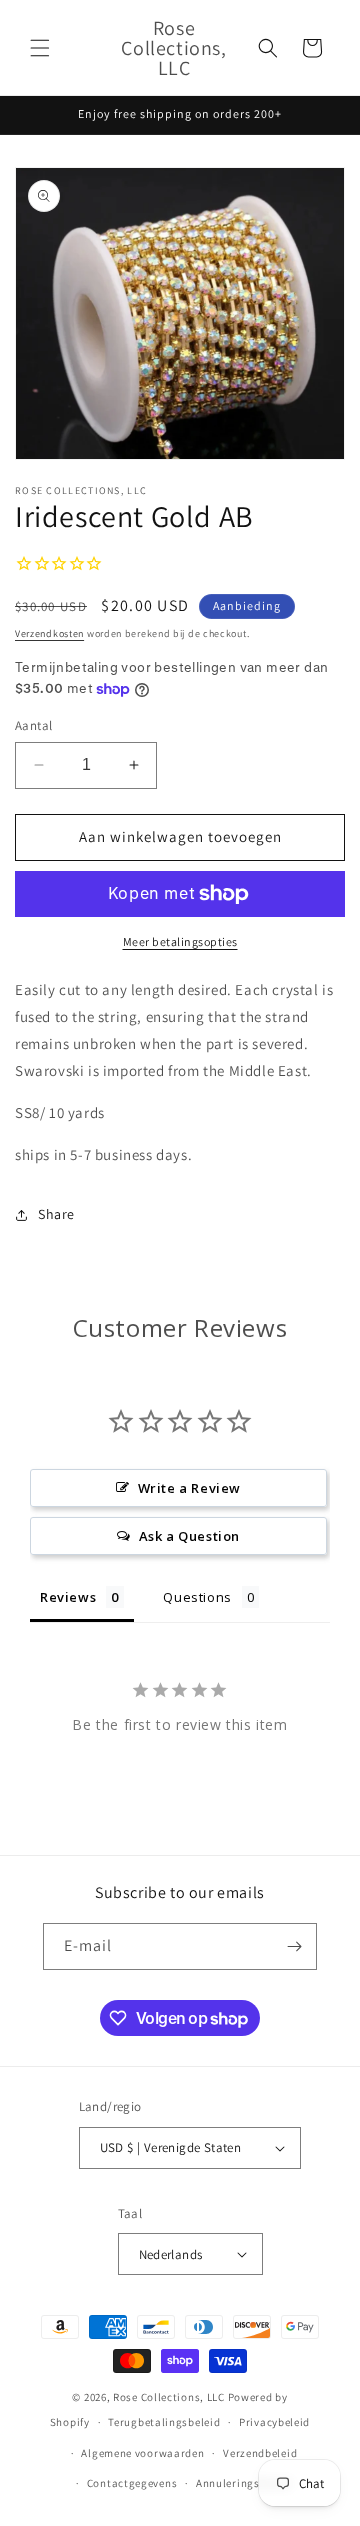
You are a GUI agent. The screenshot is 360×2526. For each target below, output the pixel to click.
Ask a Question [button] (189, 1536)
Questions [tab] (197, 1597)
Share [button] (56, 1214)
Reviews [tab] (68, 1597)
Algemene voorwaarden (142, 2453)
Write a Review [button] (189, 1488)
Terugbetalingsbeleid (164, 2422)
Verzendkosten (49, 633)
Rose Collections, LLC (169, 2397)
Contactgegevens (132, 2483)
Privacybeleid (274, 2422)
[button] (40, 48)
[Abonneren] (294, 1946)
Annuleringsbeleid (244, 2483)
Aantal (33, 725)
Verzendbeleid (260, 2453)
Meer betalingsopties (180, 941)
